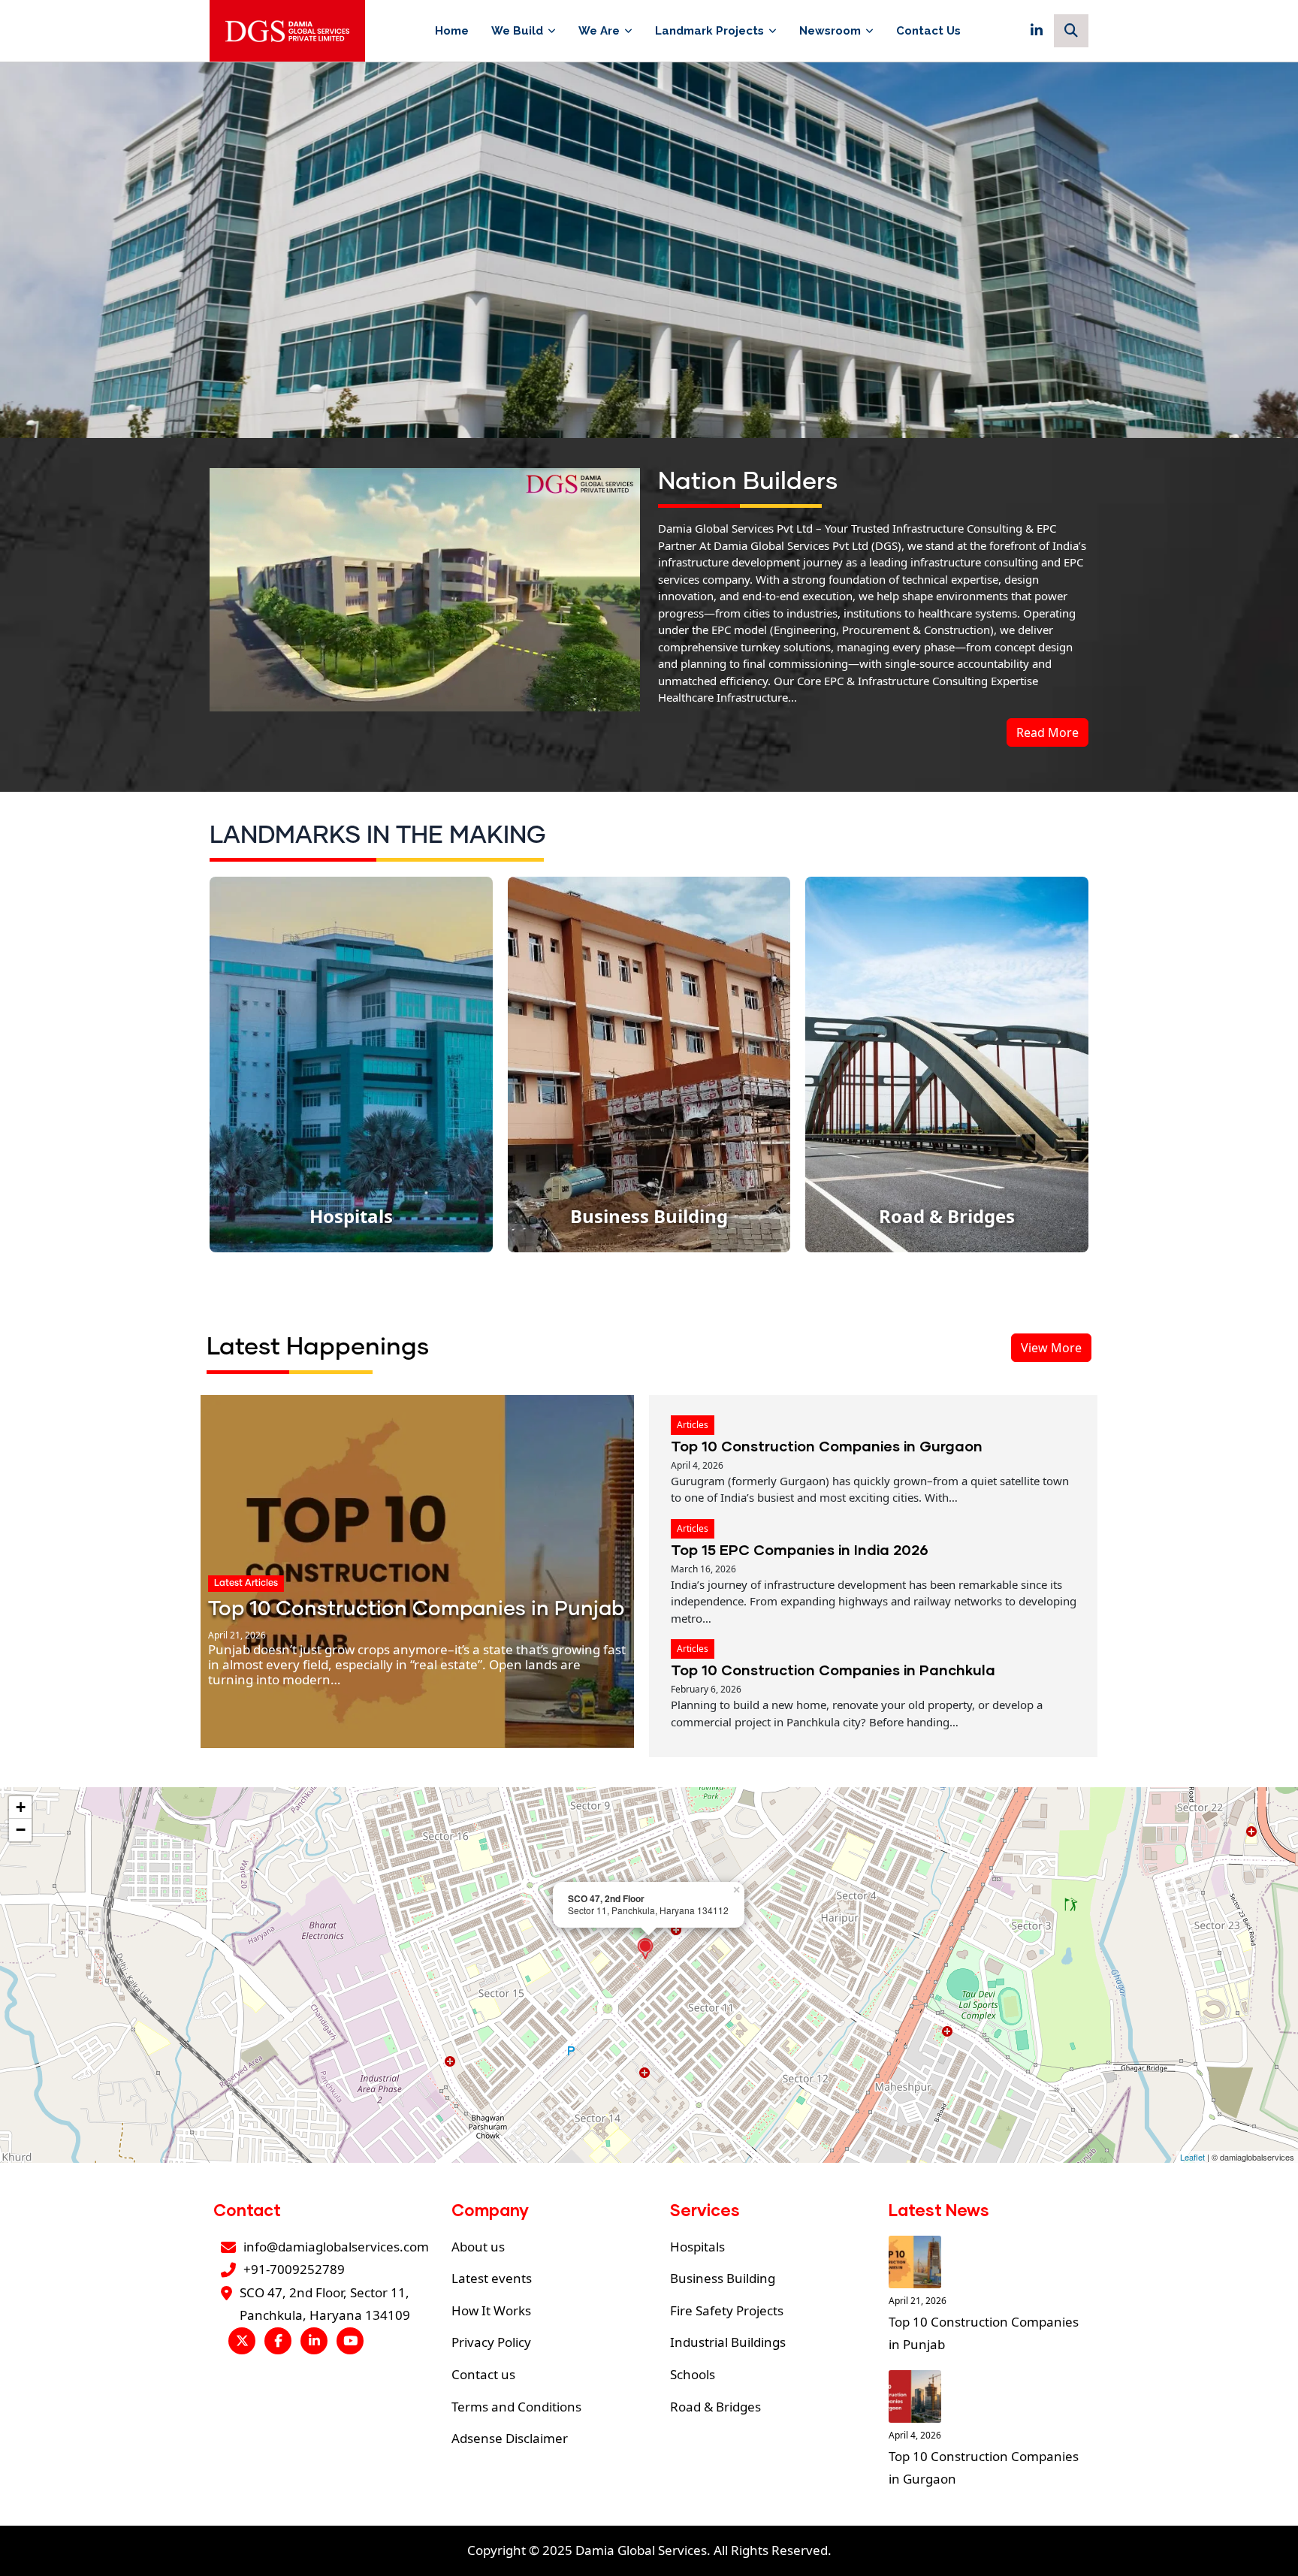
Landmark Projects (709, 31)
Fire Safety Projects (727, 2310)
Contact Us (928, 31)
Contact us (483, 2374)
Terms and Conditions (516, 2407)
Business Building (723, 2278)
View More (1051, 1348)
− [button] (21, 1830)
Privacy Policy (491, 2342)
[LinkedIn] (1037, 31)
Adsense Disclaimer (510, 2438)
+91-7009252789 (294, 2269)
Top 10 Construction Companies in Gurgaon (827, 1446)
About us (478, 2247)
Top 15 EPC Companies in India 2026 (800, 1549)
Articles (693, 1425)
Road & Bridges (715, 2407)
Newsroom (830, 31)
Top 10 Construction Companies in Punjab (416, 1610)
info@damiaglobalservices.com (336, 2247)
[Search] (1071, 31)
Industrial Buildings (728, 2342)
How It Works (491, 2310)
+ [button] (21, 1807)
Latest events (492, 2278)
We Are (599, 31)
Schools (693, 2374)
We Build (517, 31)
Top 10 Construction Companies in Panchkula (833, 1670)
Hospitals (697, 2247)
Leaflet (1192, 2157)
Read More (1047, 732)
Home (452, 31)
